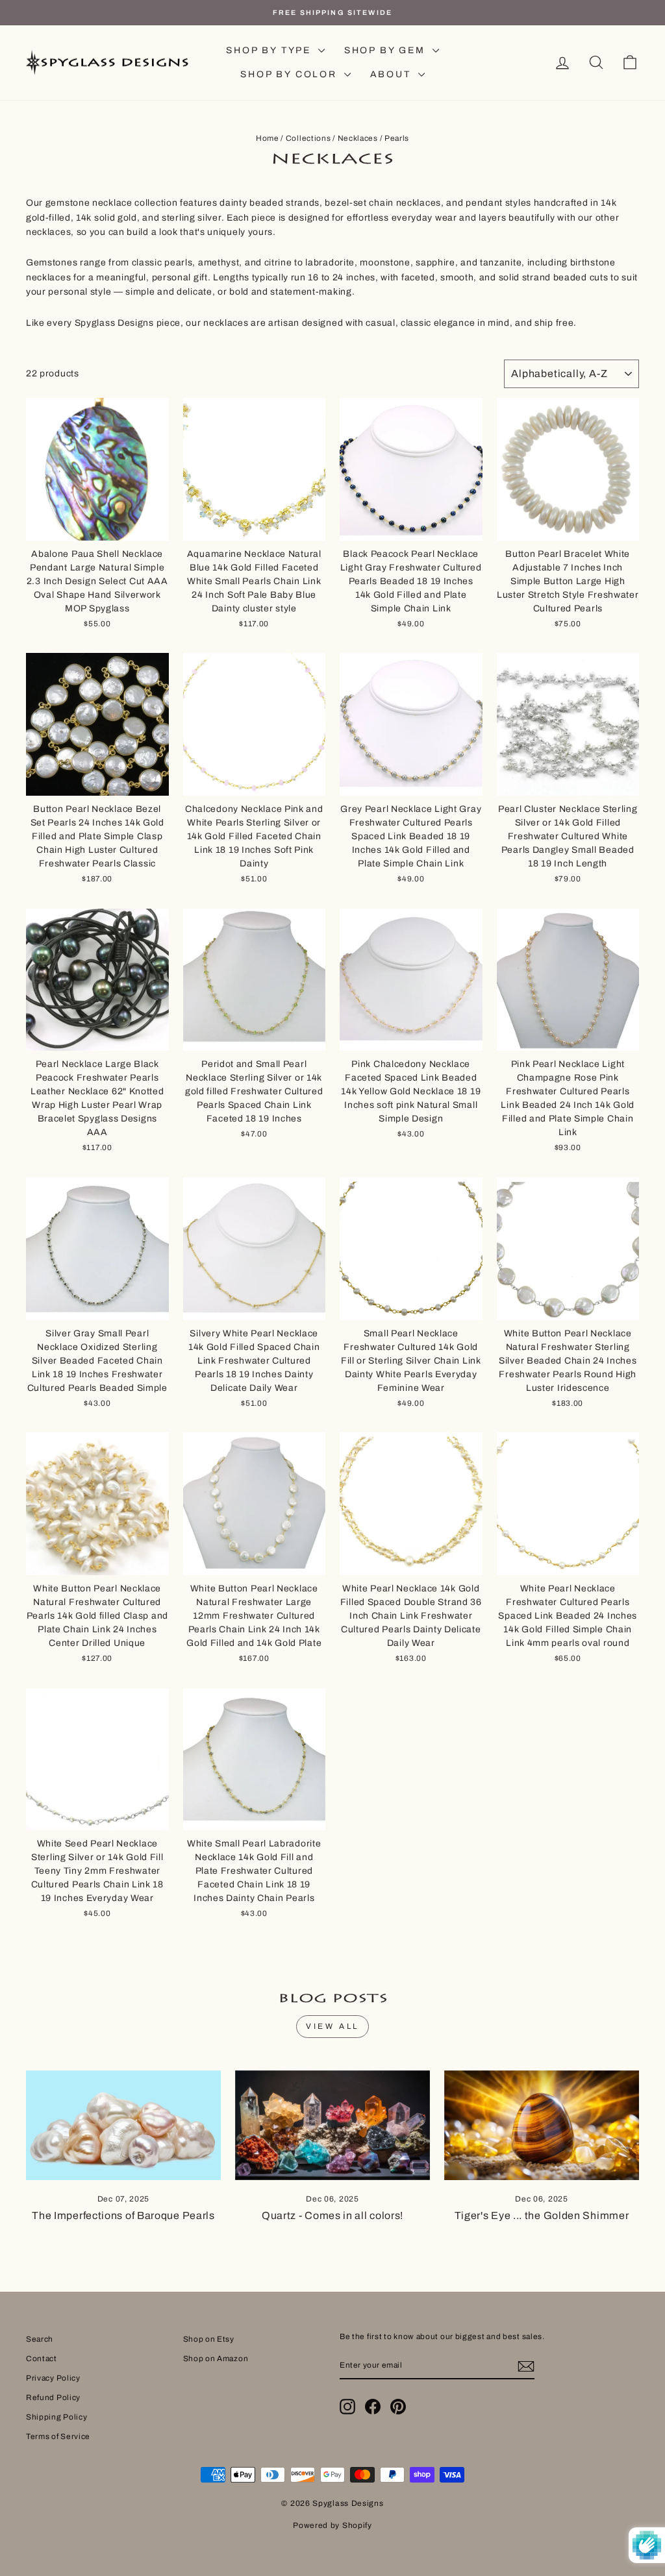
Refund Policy (53, 2398)
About (393, 74)
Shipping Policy (57, 2417)
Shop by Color (290, 74)
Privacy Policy (53, 2378)
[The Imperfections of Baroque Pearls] (123, 2125)
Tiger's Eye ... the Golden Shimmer (542, 2215)
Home (268, 138)
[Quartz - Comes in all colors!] (332, 2125)
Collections (308, 138)
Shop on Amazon (216, 2359)
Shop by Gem (387, 50)
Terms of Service (58, 2436)
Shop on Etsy (209, 2339)
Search (40, 2339)
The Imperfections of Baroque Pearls (123, 2215)
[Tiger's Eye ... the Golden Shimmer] (542, 2125)
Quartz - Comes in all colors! (332, 2215)
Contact (42, 2359)
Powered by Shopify (332, 2525)
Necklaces (358, 138)
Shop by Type (270, 50)
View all (332, 2026)
